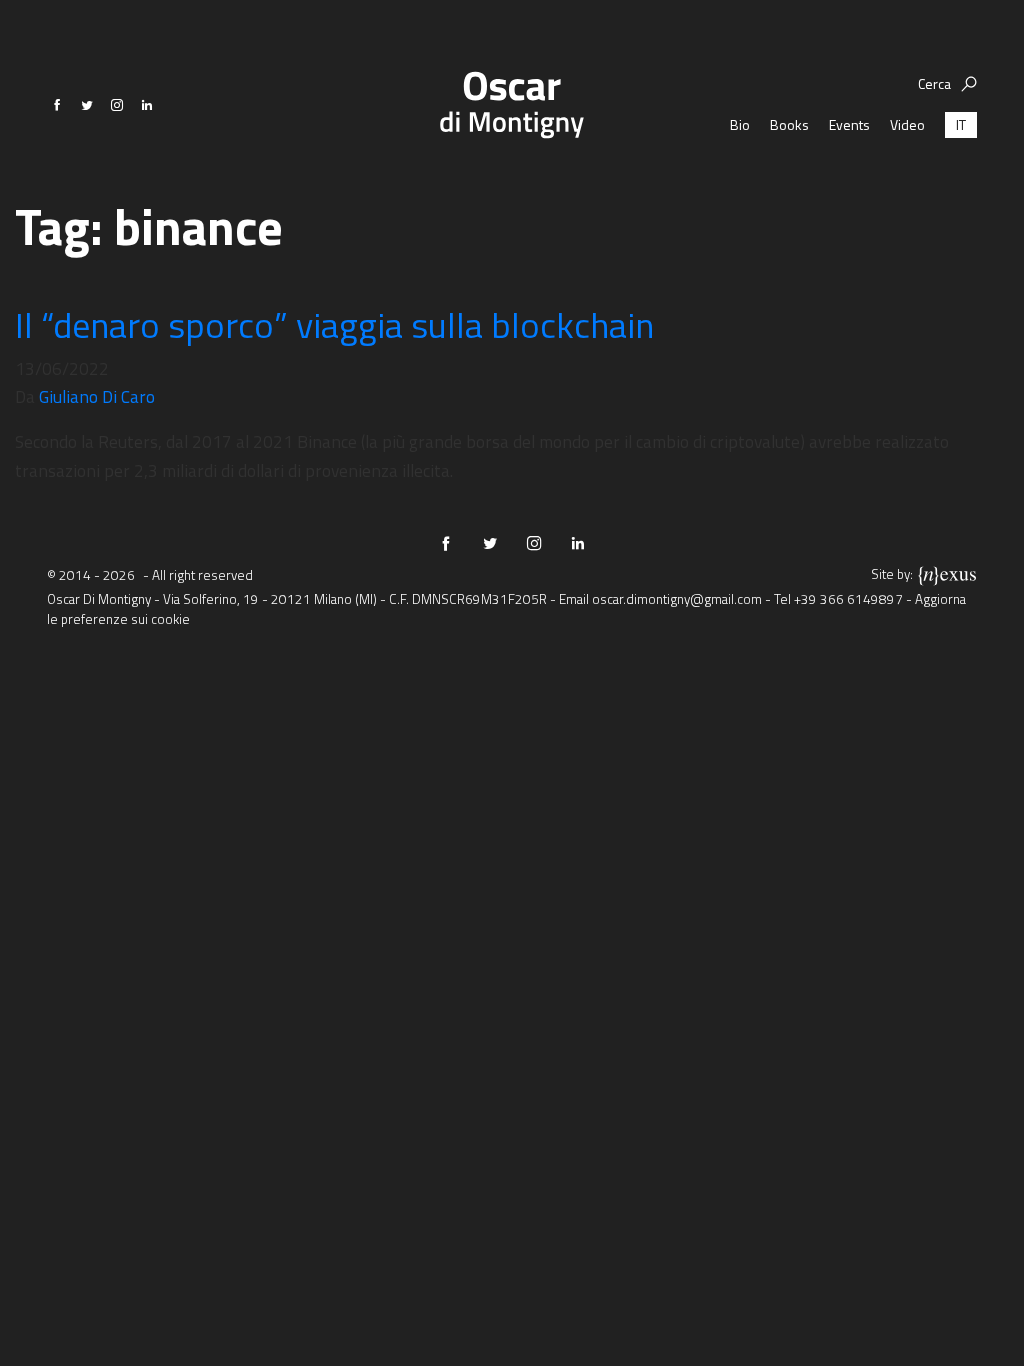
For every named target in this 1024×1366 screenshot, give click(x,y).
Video (907, 124)
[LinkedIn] (147, 105)
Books (789, 124)
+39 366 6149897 (848, 599)
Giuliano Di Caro (97, 396)
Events (849, 124)
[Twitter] (87, 105)
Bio (740, 124)
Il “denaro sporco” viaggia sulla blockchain (334, 324)
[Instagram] (117, 105)
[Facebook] (57, 105)
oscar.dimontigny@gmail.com (677, 599)
